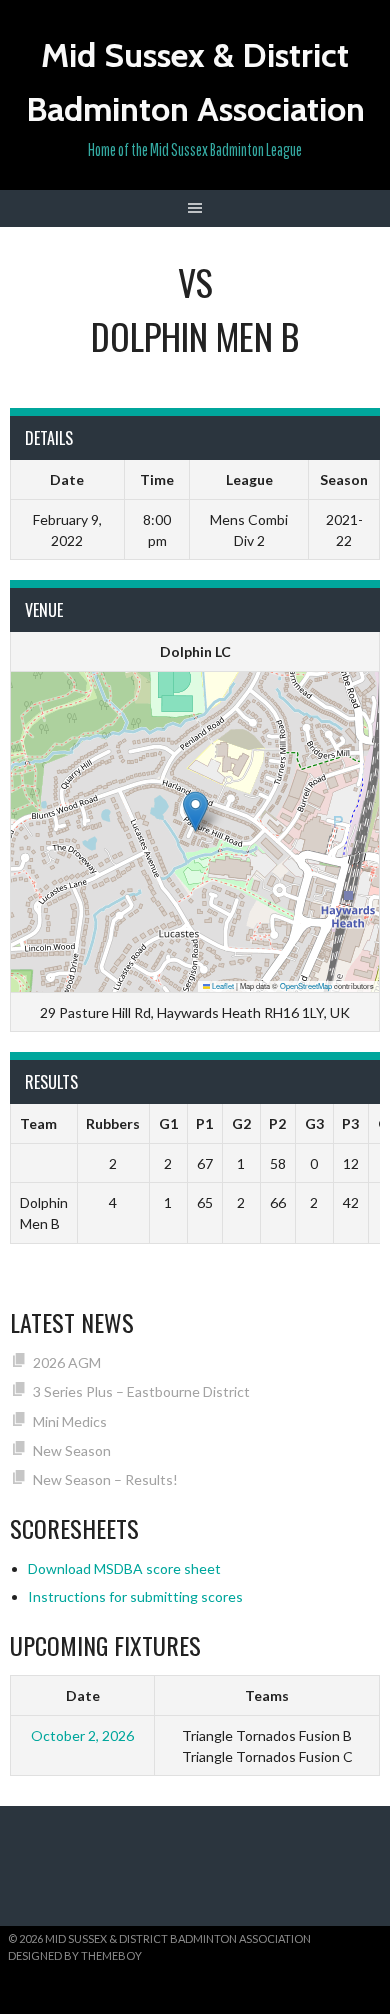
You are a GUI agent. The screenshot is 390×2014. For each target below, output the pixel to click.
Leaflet (222, 985)
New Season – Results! (105, 1479)
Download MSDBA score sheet (124, 1568)
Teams (267, 1695)
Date (83, 1695)
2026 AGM (67, 1362)
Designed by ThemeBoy (75, 1955)
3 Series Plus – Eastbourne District (141, 1391)
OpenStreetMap (306, 985)
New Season (72, 1450)
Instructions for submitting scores (135, 1596)
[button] (195, 811)
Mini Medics (70, 1421)
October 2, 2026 (82, 1735)
